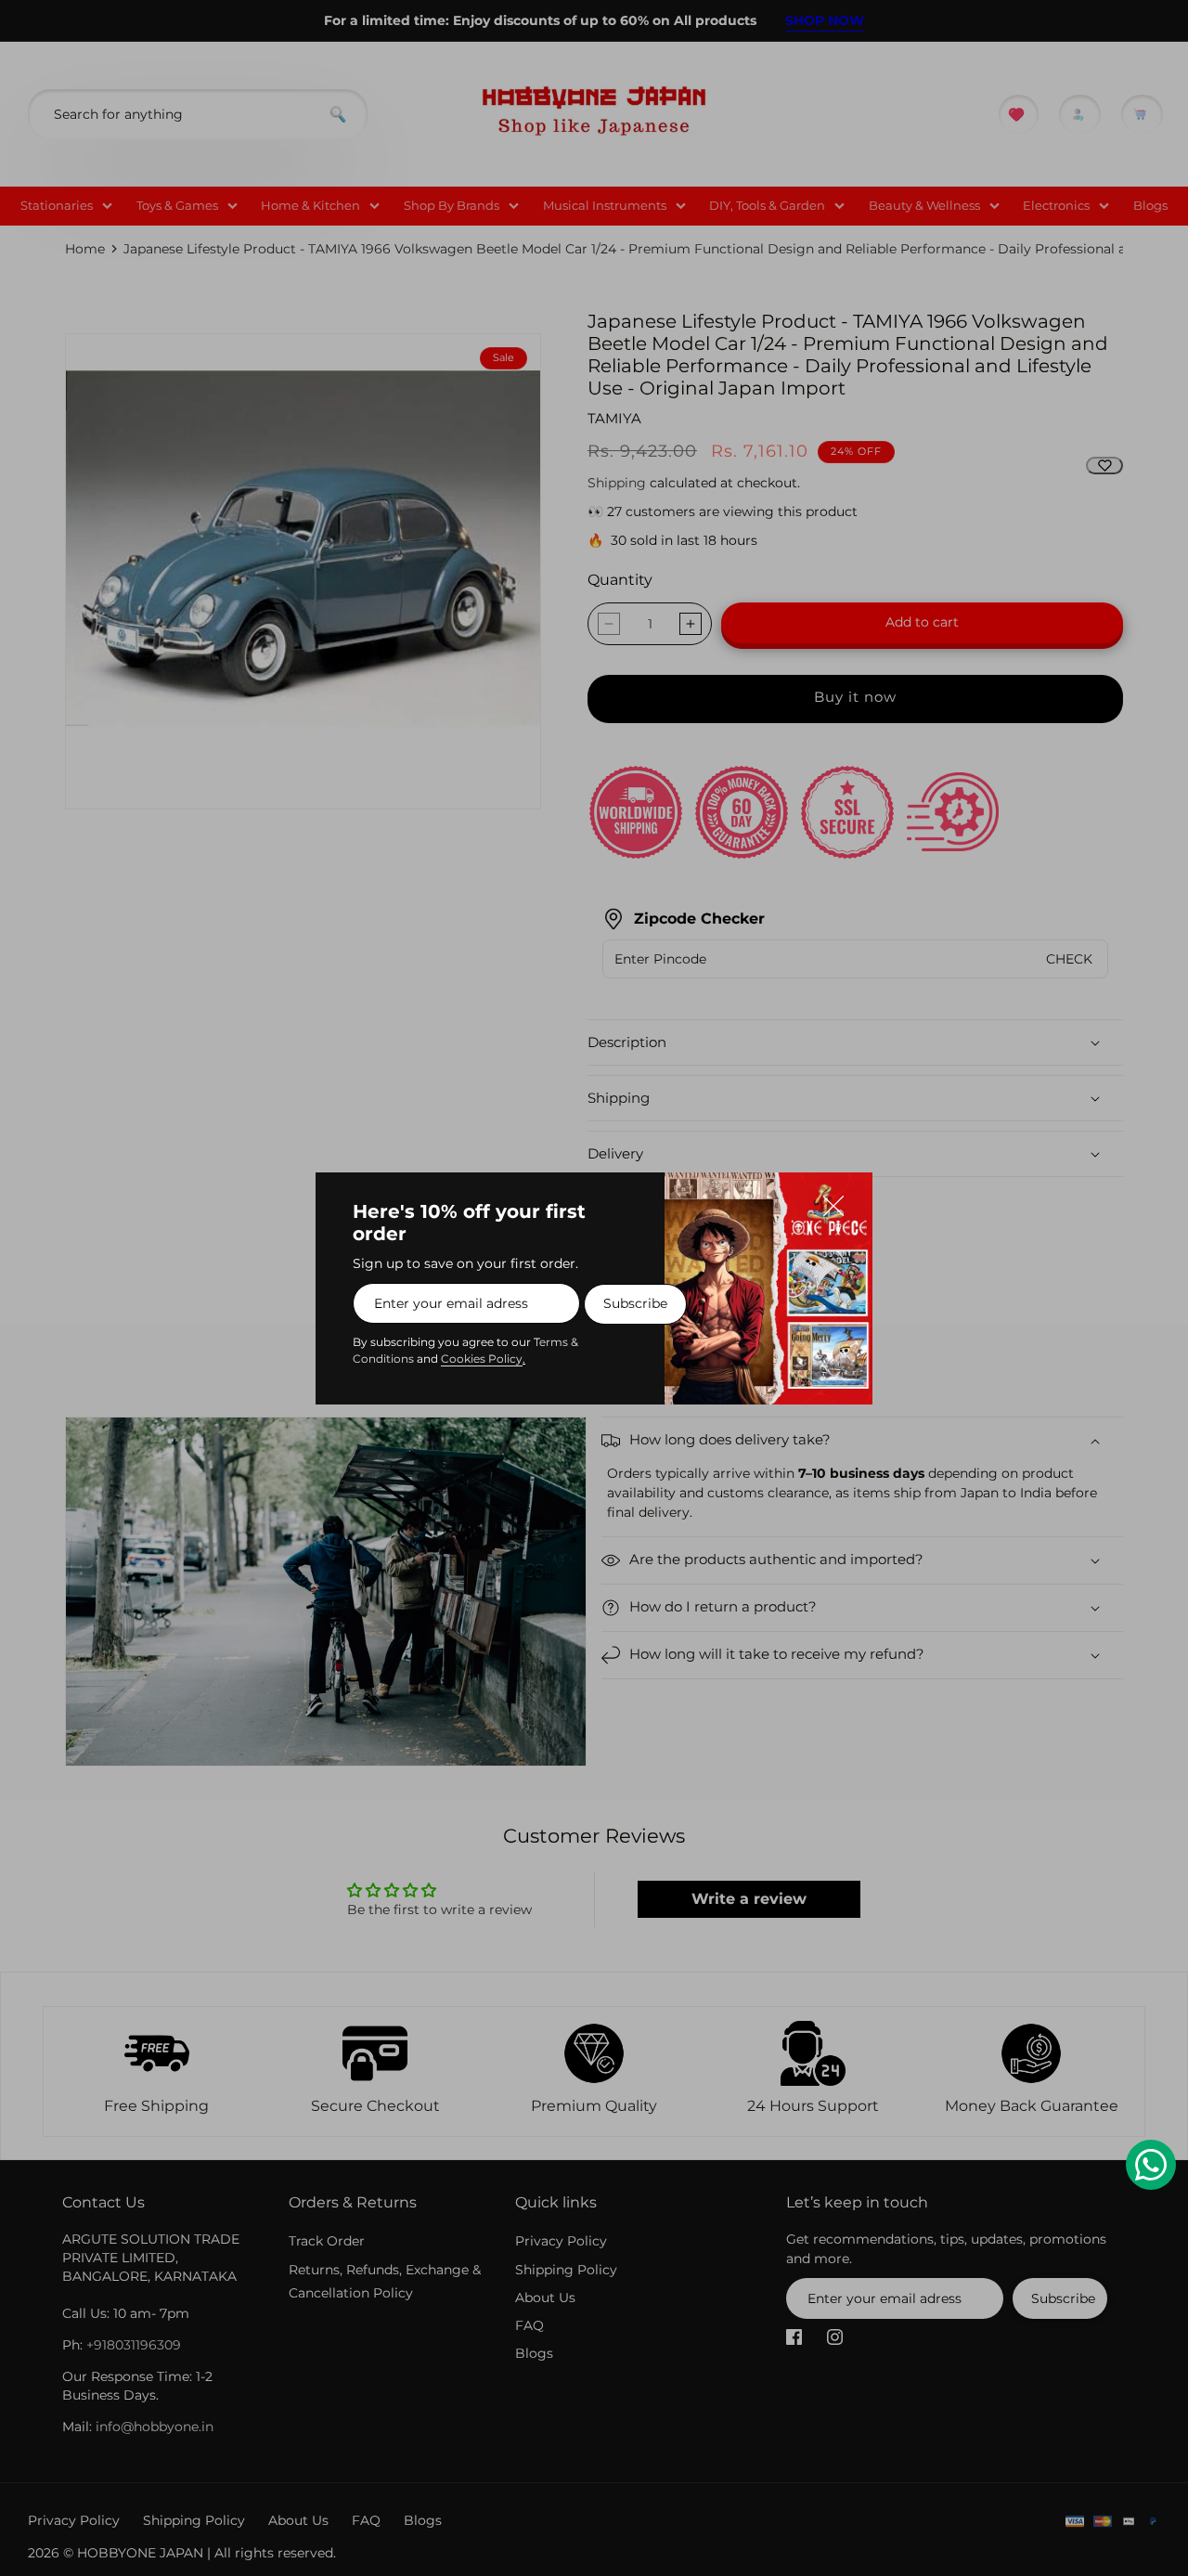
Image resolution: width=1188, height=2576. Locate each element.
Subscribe (635, 1303)
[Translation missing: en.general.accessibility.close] (843, 1202)
